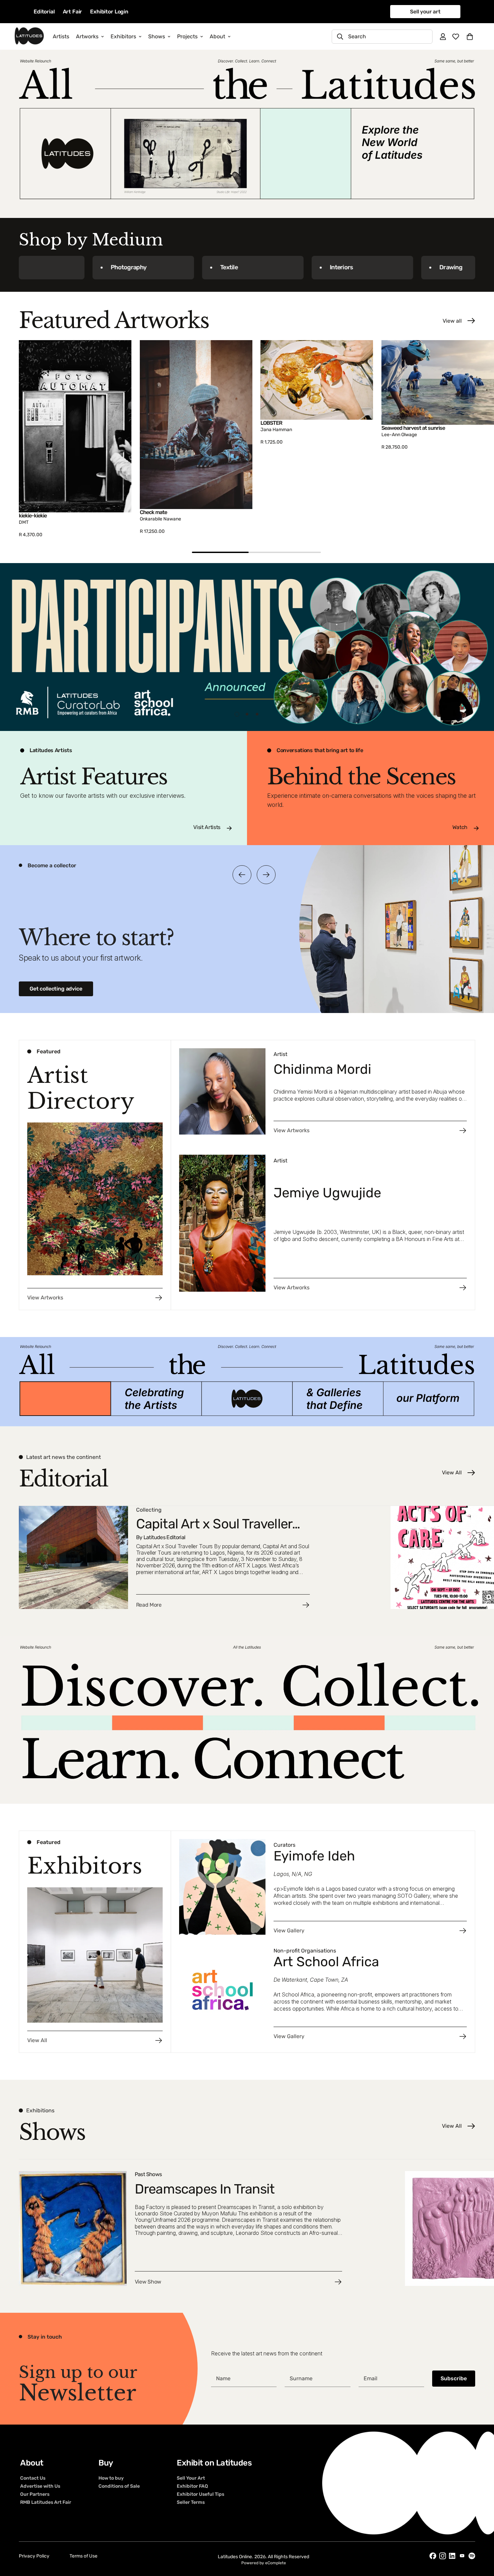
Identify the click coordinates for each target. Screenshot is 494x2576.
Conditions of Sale (119, 2486)
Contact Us (33, 2478)
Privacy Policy (34, 2556)
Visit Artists (207, 827)
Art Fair (73, 12)
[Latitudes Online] (29, 36)
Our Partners (35, 2494)
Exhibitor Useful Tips (200, 2494)
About (217, 36)
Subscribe (454, 2378)
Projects (187, 36)
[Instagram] (443, 2556)
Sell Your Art (191, 2478)
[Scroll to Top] (481, 2539)
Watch (460, 827)
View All (452, 1473)
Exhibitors (123, 36)
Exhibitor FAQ (192, 2486)
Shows (157, 36)
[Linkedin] (452, 2556)
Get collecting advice (56, 989)
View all (452, 321)
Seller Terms (191, 2502)
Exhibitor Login (109, 12)
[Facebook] (433, 2556)
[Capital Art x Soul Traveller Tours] (201, 1557)
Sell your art (425, 12)
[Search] (340, 37)
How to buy (111, 2478)
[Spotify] (472, 2556)
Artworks (87, 36)
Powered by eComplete (264, 2563)
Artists (61, 36)
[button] (470, 37)
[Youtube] (462, 2556)
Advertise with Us (40, 2486)
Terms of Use (84, 2556)
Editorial (44, 12)
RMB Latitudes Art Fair (46, 2502)
